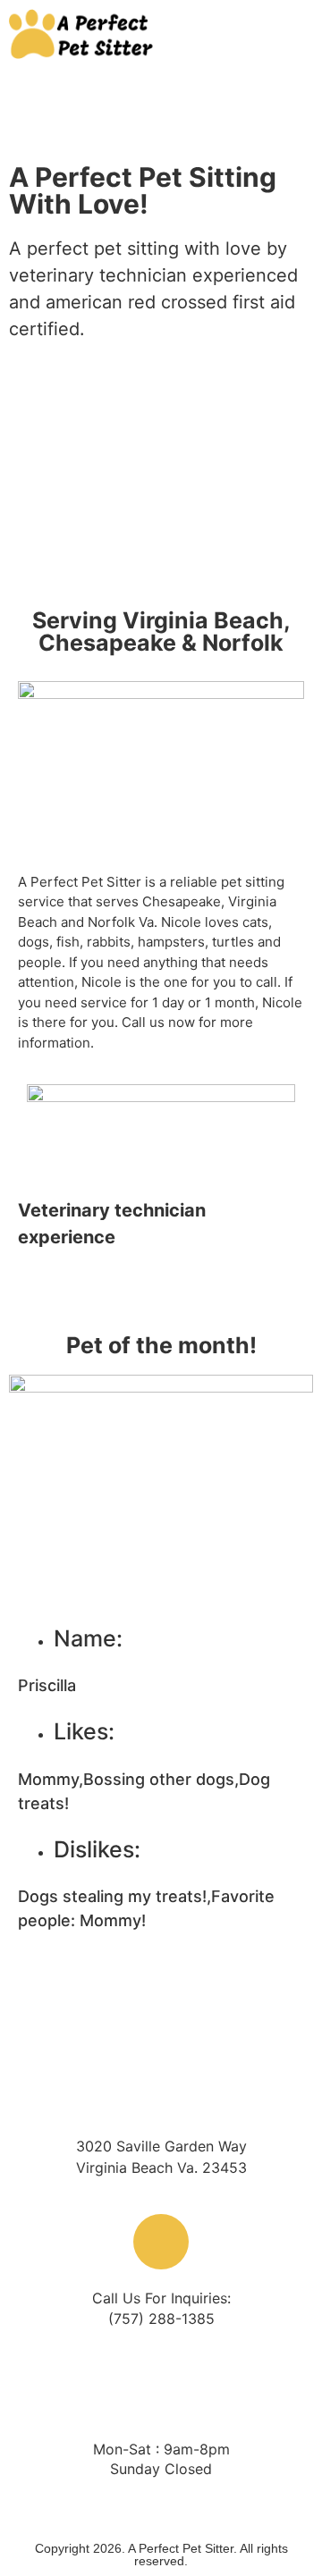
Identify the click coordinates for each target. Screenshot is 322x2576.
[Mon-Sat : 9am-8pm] (161, 2393)
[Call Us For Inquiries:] (161, 2242)
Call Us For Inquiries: (161, 2298)
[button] (258, 34)
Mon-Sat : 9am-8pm (161, 2449)
